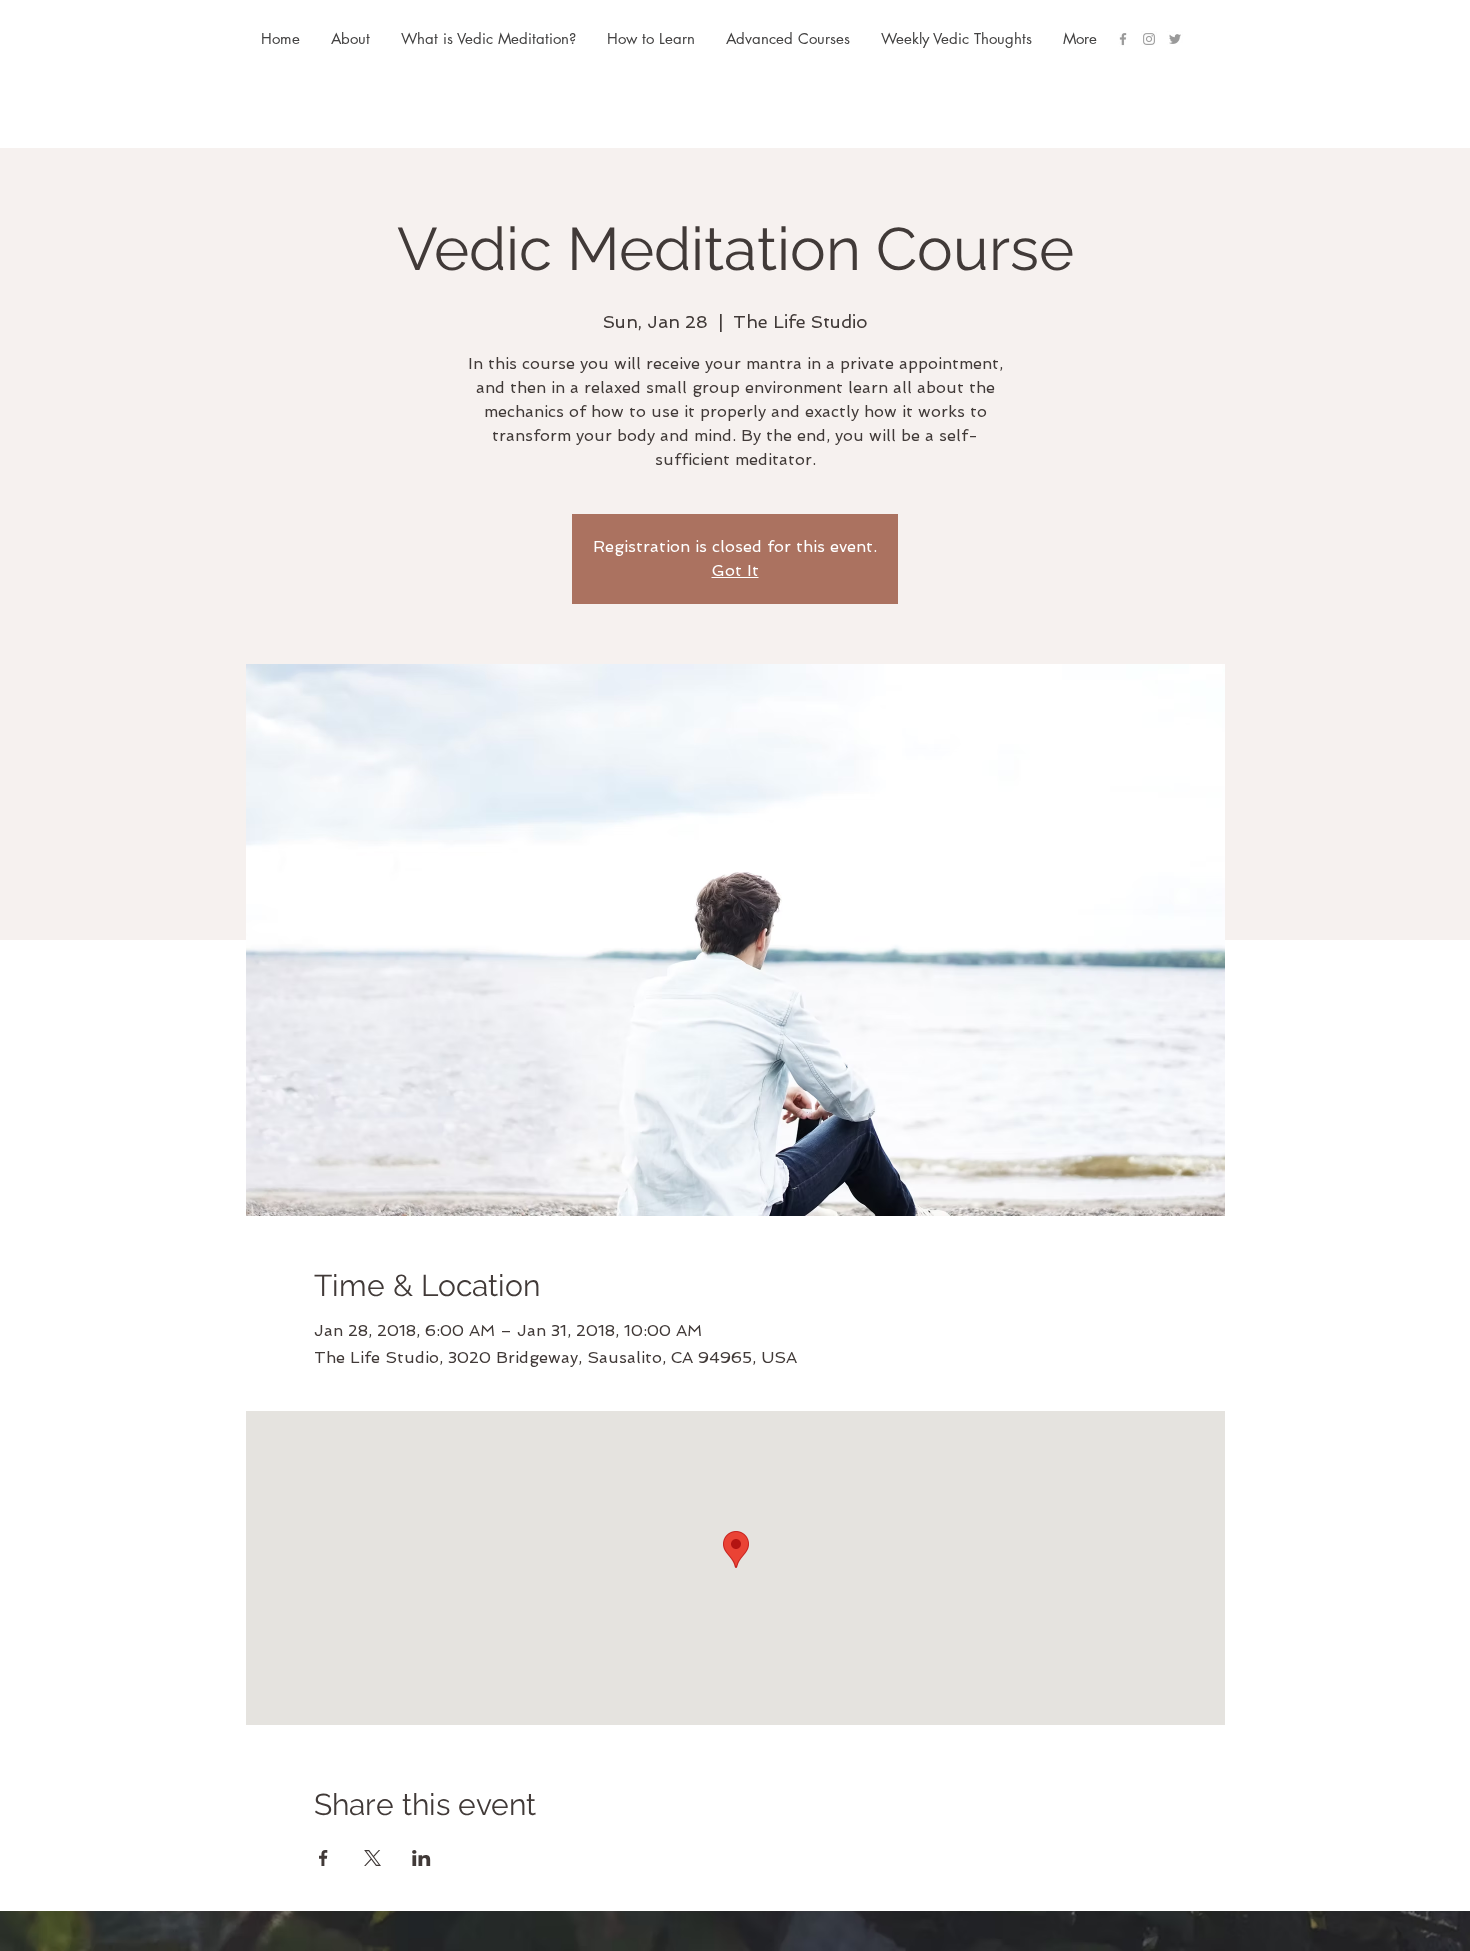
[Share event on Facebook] (323, 1858)
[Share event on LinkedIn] (421, 1858)
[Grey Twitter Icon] (1175, 39)
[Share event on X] (372, 1858)
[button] (787, 39)
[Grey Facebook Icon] (1123, 39)
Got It (735, 570)
